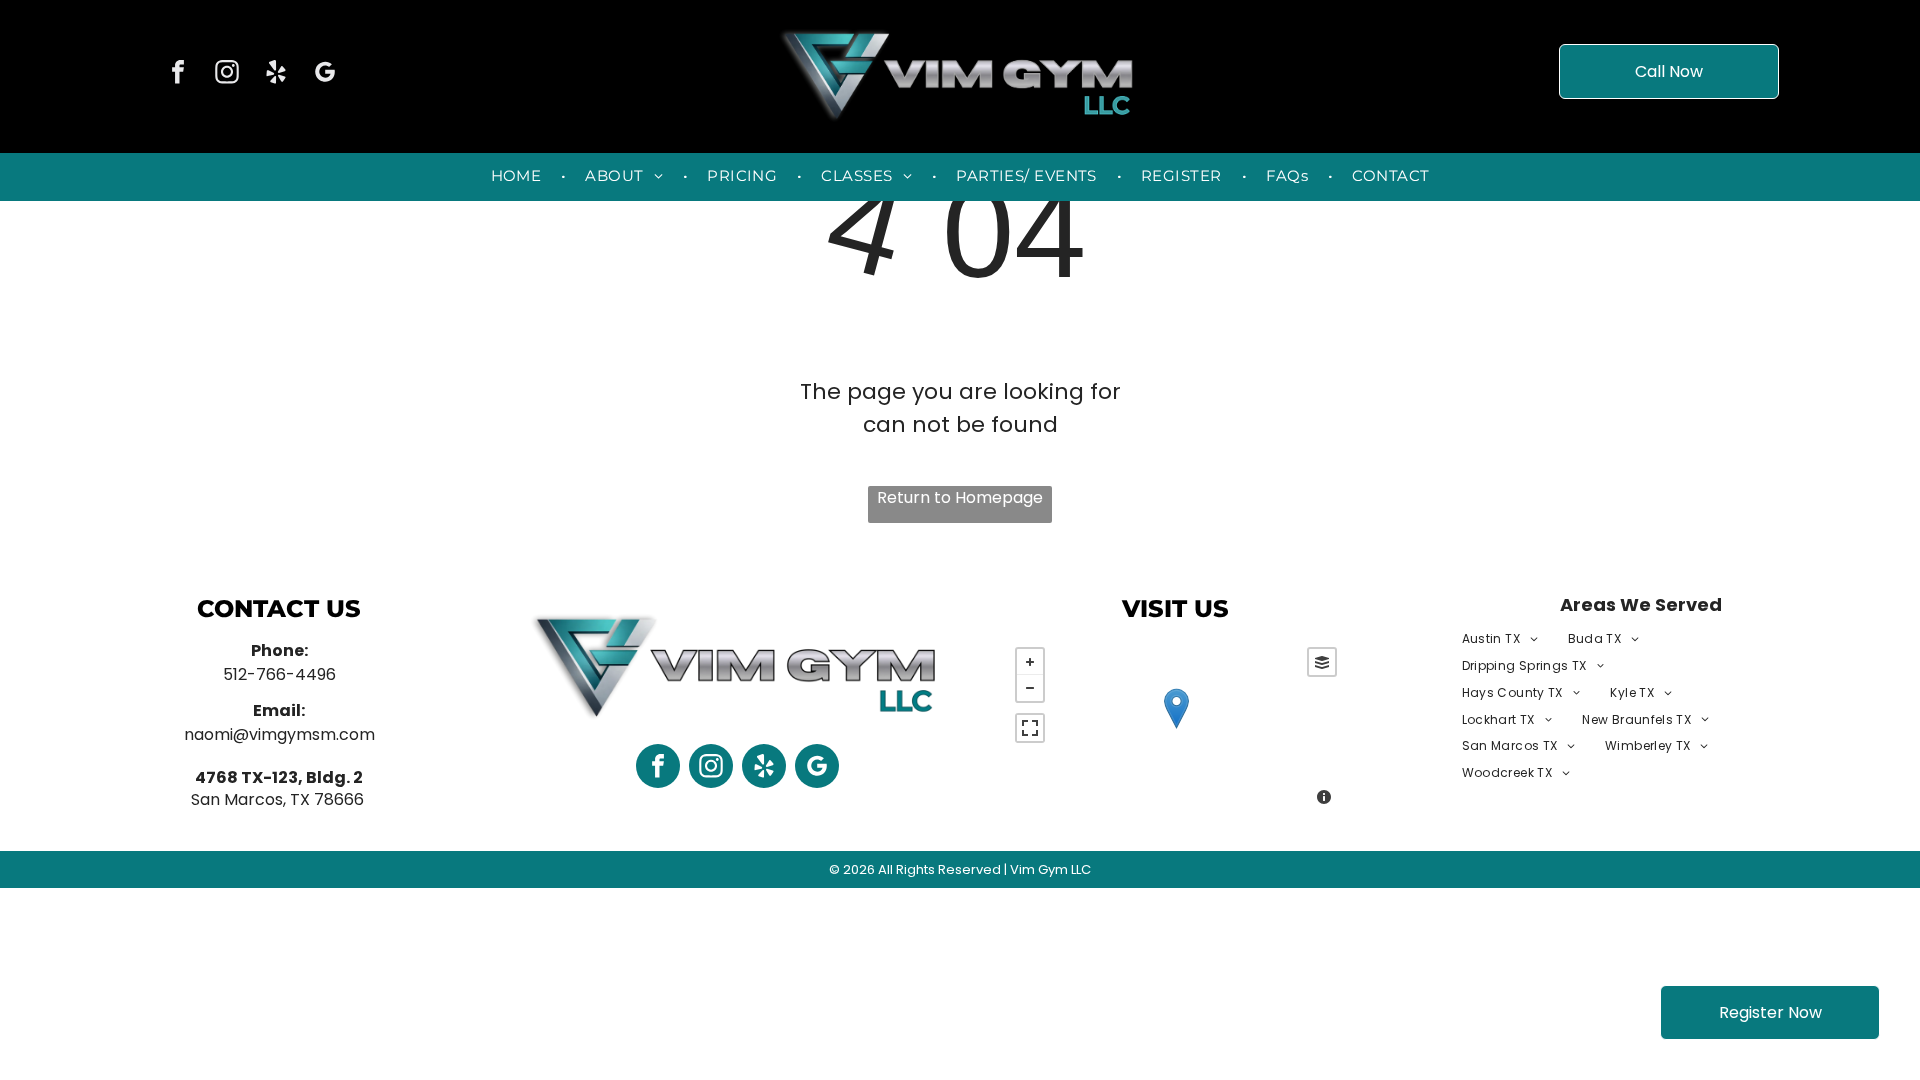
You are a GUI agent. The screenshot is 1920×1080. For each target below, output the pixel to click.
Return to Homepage (960, 497)
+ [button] (1030, 662)
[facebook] (178, 74)
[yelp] (276, 74)
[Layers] (1322, 662)
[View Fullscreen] (1030, 728)
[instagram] (227, 74)
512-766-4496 (279, 674)
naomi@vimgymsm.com (279, 734)
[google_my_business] (325, 74)
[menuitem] (518, 177)
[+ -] (1176, 729)
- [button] (1030, 688)
